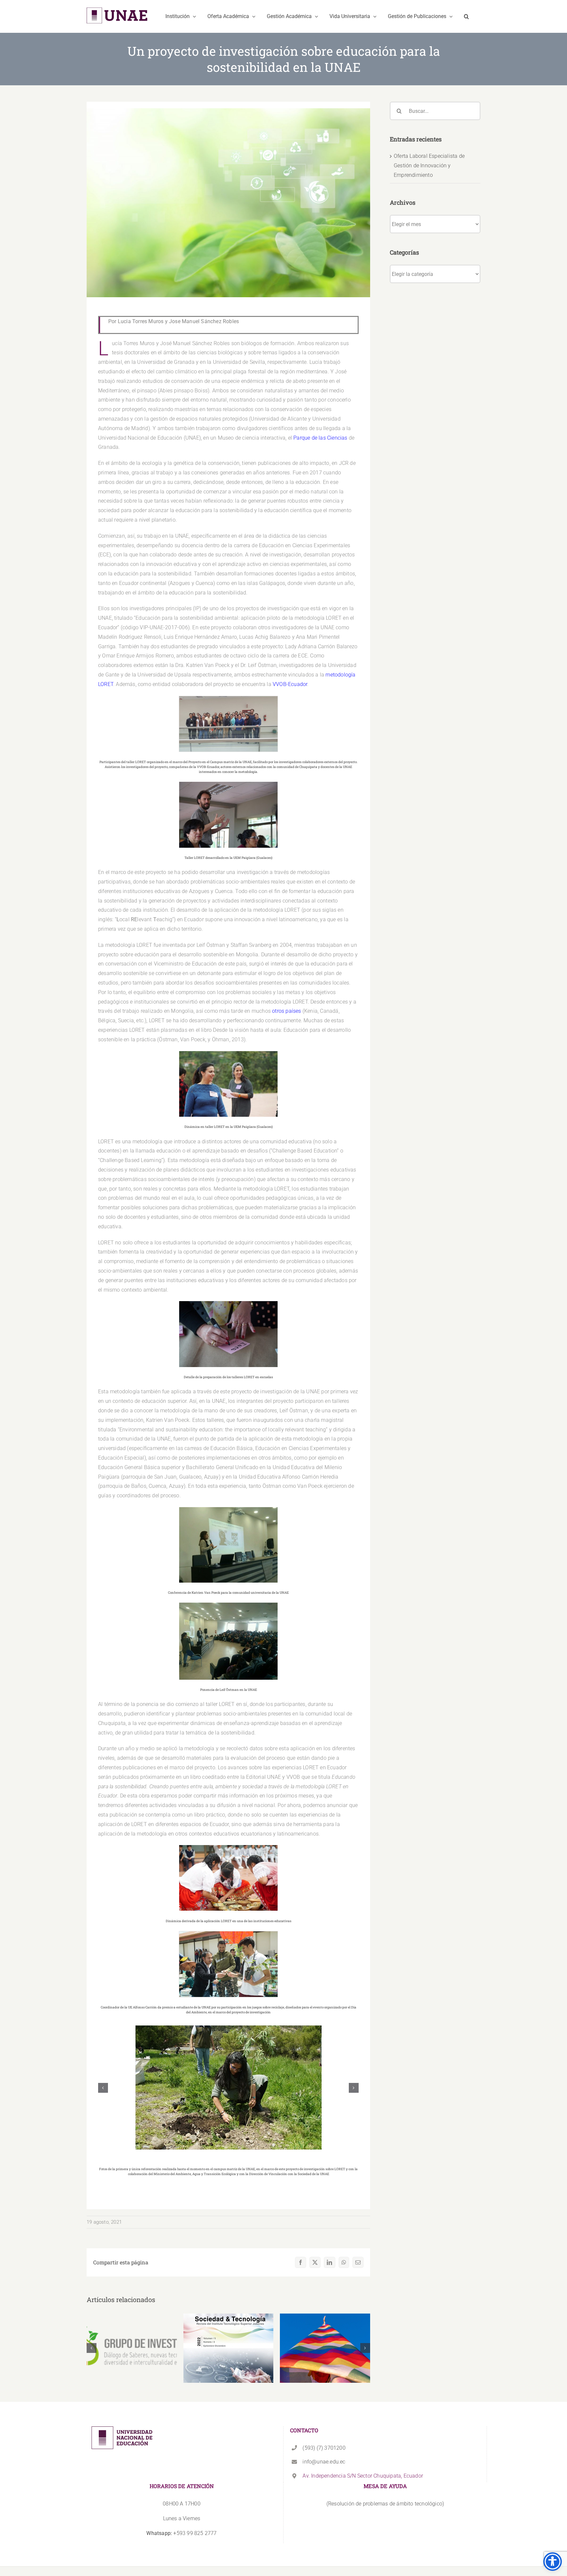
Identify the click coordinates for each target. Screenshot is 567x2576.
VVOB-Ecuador (290, 684)
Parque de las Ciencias (320, 438)
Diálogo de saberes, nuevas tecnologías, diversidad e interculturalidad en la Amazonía (132, 2330)
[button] (466, 16)
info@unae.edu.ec (324, 2462)
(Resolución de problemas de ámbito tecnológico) (385, 2504)
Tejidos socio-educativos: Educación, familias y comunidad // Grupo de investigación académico (325, 2330)
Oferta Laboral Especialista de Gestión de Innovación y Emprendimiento (429, 166)
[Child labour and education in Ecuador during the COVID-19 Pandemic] (229, 2348)
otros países (286, 1011)
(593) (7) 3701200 (324, 2448)
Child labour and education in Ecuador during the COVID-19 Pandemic (229, 2334)
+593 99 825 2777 (181, 2533)
